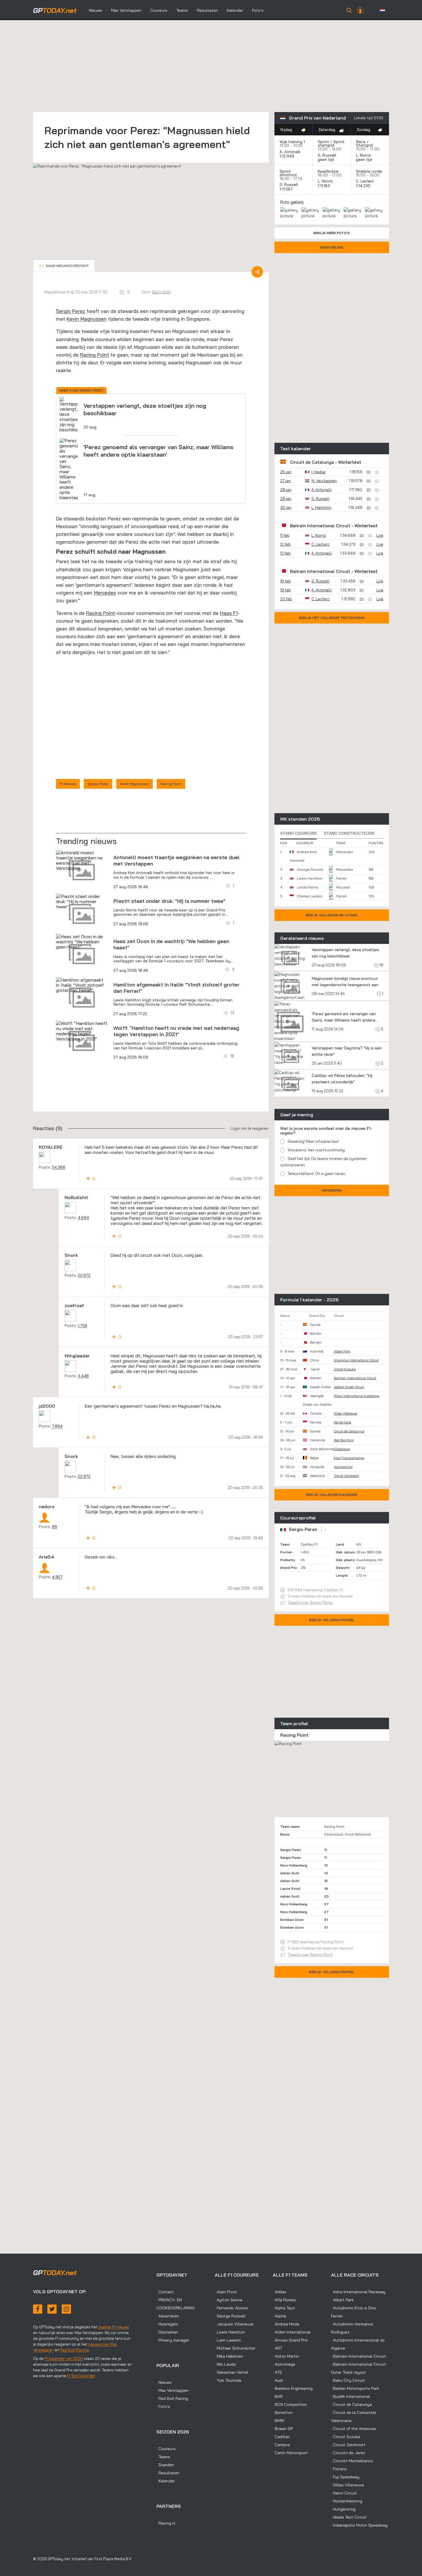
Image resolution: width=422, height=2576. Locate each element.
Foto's (258, 10)
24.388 (59, 1167)
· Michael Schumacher (235, 2348)
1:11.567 (287, 189)
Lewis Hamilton (310, 878)
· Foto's (163, 2406)
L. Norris (363, 155)
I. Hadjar (319, 472)
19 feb (285, 590)
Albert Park (342, 1351)
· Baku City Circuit (348, 2380)
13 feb (285, 553)
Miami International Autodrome (357, 1396)
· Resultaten (168, 2473)
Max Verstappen (126, 10)
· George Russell (230, 2316)
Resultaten (207, 10)
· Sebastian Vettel (232, 2372)
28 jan (286, 490)
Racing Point (95, 355)
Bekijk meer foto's (332, 233)
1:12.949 (288, 156)
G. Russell (327, 155)
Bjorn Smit (161, 292)
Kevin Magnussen (87, 319)
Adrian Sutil (290, 1873)
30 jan (286, 507)
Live (380, 535)
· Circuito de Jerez (348, 2453)
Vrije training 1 (292, 142)
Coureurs (159, 10)
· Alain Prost (226, 2292)
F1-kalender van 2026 (64, 2358)
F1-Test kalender (81, 2376)
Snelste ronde (369, 171)
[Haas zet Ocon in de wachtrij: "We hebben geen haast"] (82, 942)
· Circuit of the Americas (354, 2429)
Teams (182, 10)
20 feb (286, 599)
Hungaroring (343, 1467)
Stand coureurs (298, 833)
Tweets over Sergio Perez (310, 1602)
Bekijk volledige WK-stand (332, 915)
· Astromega (284, 2364)
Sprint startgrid (331, 143)
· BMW (278, 2421)
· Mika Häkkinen (229, 2356)
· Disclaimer (167, 2332)
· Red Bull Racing (172, 2398)
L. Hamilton (321, 507)
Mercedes (105, 593)
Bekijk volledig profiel (332, 1620)
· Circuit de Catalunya (351, 2404)
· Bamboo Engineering (293, 2388)
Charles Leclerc (310, 896)
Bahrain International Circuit (320, 526)
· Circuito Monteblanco (352, 2461)
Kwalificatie (328, 171)
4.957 (57, 1577)
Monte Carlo (343, 1422)
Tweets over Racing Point (310, 1954)
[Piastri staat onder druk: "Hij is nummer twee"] (82, 901)
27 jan (285, 481)
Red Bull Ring (344, 1440)
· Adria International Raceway (358, 2292)
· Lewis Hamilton (230, 2332)
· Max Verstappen (173, 2390)
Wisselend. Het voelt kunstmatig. (317, 1150)
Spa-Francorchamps (349, 1458)
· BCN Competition (290, 2404)
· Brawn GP (283, 2429)
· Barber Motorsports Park (355, 2388)
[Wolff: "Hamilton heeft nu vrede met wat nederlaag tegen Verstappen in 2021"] (82, 1031)
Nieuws (96, 10)
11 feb (285, 535)
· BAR (278, 2396)
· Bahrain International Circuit (358, 2356)
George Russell (310, 869)
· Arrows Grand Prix (290, 2340)
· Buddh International (351, 2396)
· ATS (277, 2372)
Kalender (235, 10)
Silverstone (342, 1449)
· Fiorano (339, 2469)
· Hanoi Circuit (344, 2493)
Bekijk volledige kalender (332, 1495)
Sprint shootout (288, 173)
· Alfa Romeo (284, 2300)
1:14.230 (364, 186)
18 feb (285, 581)
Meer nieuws (332, 247)
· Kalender (166, 2481)
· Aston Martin (286, 2356)
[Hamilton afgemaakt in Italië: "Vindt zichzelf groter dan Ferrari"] (82, 985)
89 (55, 1527)
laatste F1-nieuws (114, 2327)
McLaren (343, 887)
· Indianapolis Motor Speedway (359, 2525)
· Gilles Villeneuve (348, 2485)
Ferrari (341, 878)
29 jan (286, 499)
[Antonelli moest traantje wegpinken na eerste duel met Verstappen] (82, 860)
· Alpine (279, 2316)
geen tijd (326, 159)
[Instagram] (66, 2309)
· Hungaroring (343, 2509)
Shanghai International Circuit (356, 1360)
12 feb (285, 544)
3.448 (83, 1376)
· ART (277, 2348)
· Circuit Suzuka (345, 2437)
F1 (235, 613)
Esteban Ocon (292, 1920)
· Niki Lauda (225, 2364)
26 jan (286, 472)
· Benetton (283, 2413)
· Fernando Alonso (231, 2308)
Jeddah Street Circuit (349, 1387)
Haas (227, 613)
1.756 (83, 1325)
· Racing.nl (166, 2523)
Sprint (323, 142)
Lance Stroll (290, 1889)
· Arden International (292, 2332)
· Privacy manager (173, 2340)
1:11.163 (324, 186)
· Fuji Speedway (345, 2477)
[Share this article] (257, 272)
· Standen (165, 2465)
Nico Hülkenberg (294, 1865)
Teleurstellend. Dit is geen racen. (317, 1173)
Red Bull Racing (74, 2350)
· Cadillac (281, 2437)
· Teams (163, 2457)
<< (64, 266)
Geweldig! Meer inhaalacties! (313, 1141)
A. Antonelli (290, 152)
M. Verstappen (324, 481)
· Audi (278, 2380)
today (55, 10)
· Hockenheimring (347, 2501)
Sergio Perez (71, 311)
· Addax (279, 2292)
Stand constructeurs (349, 833)
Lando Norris (308, 887)
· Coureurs (166, 2449)
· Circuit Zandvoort (348, 2445)
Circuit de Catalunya (312, 462)
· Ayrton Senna (229, 2300)
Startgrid (364, 145)
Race (361, 142)
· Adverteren (168, 2316)
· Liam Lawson (228, 2340)
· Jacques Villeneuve (234, 2324)
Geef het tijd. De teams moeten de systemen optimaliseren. (324, 1162)
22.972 (84, 1275)
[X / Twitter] (52, 2309)
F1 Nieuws (68, 784)
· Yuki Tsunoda (228, 2380)
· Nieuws (164, 2382)
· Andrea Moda (286, 2324)
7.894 (57, 1426)
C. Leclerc (365, 181)
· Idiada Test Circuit (349, 2517)
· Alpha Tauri (284, 2308)
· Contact (165, 2292)
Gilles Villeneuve (345, 1413)
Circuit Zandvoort (346, 1476)
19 (381, 965)
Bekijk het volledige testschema (332, 618)
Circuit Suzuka (345, 1369)
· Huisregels (167, 2324)
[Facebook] (38, 2309)
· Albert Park (342, 2300)
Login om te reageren (250, 1128)
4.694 (83, 1217)
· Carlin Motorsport (290, 2453)
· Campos (281, 2445)
